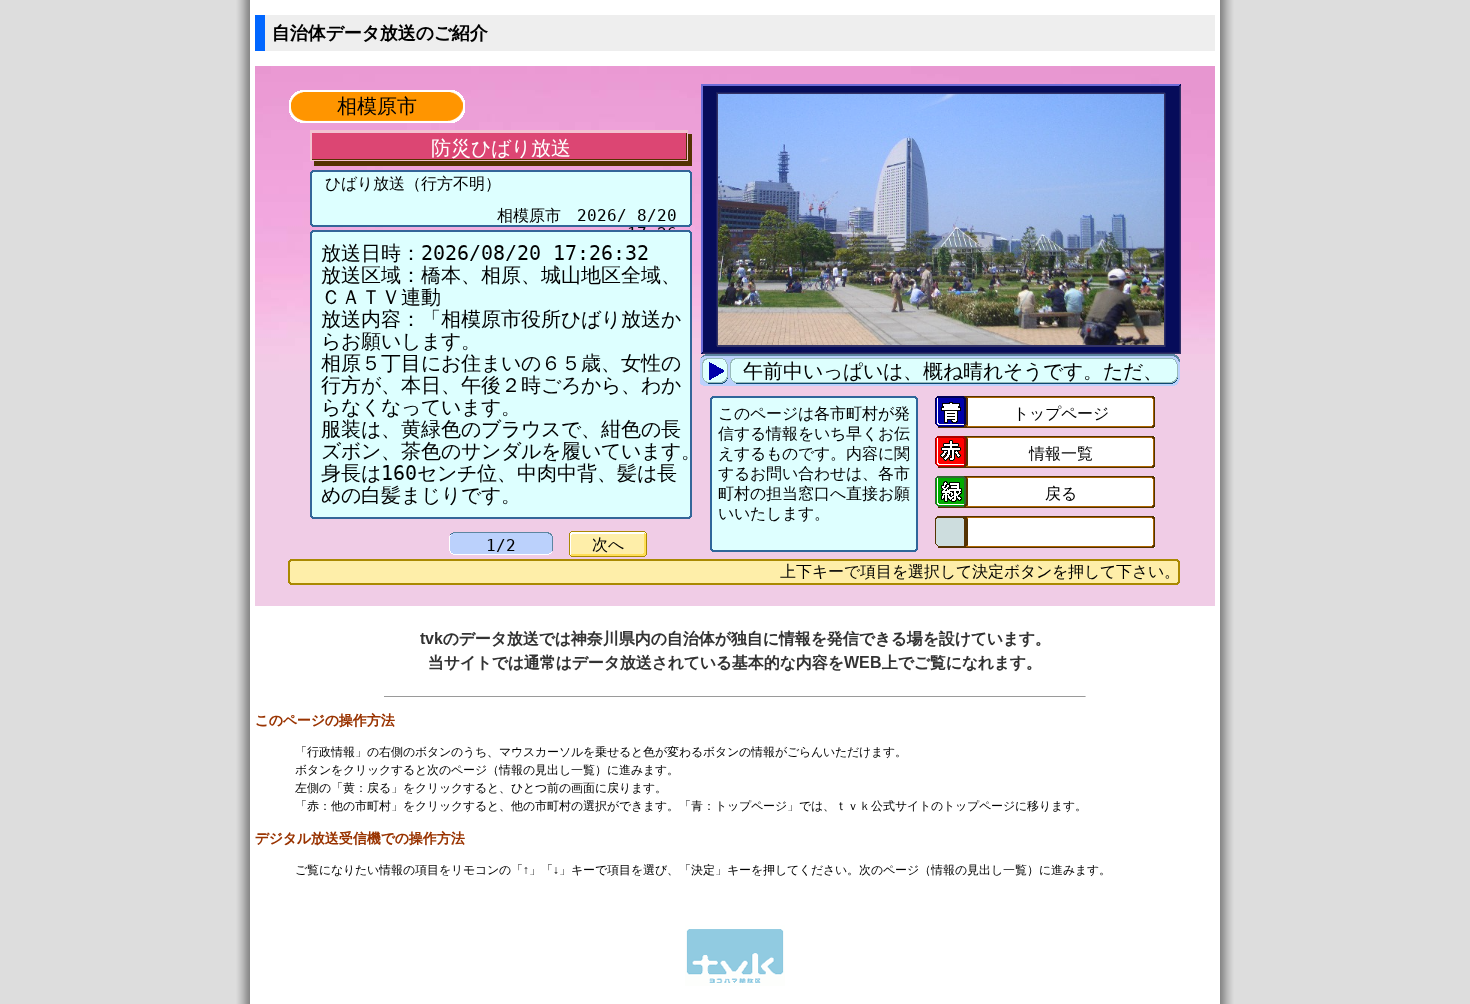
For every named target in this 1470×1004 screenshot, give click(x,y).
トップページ (1061, 413)
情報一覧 (1061, 453)
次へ (608, 544)
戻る (1061, 493)
